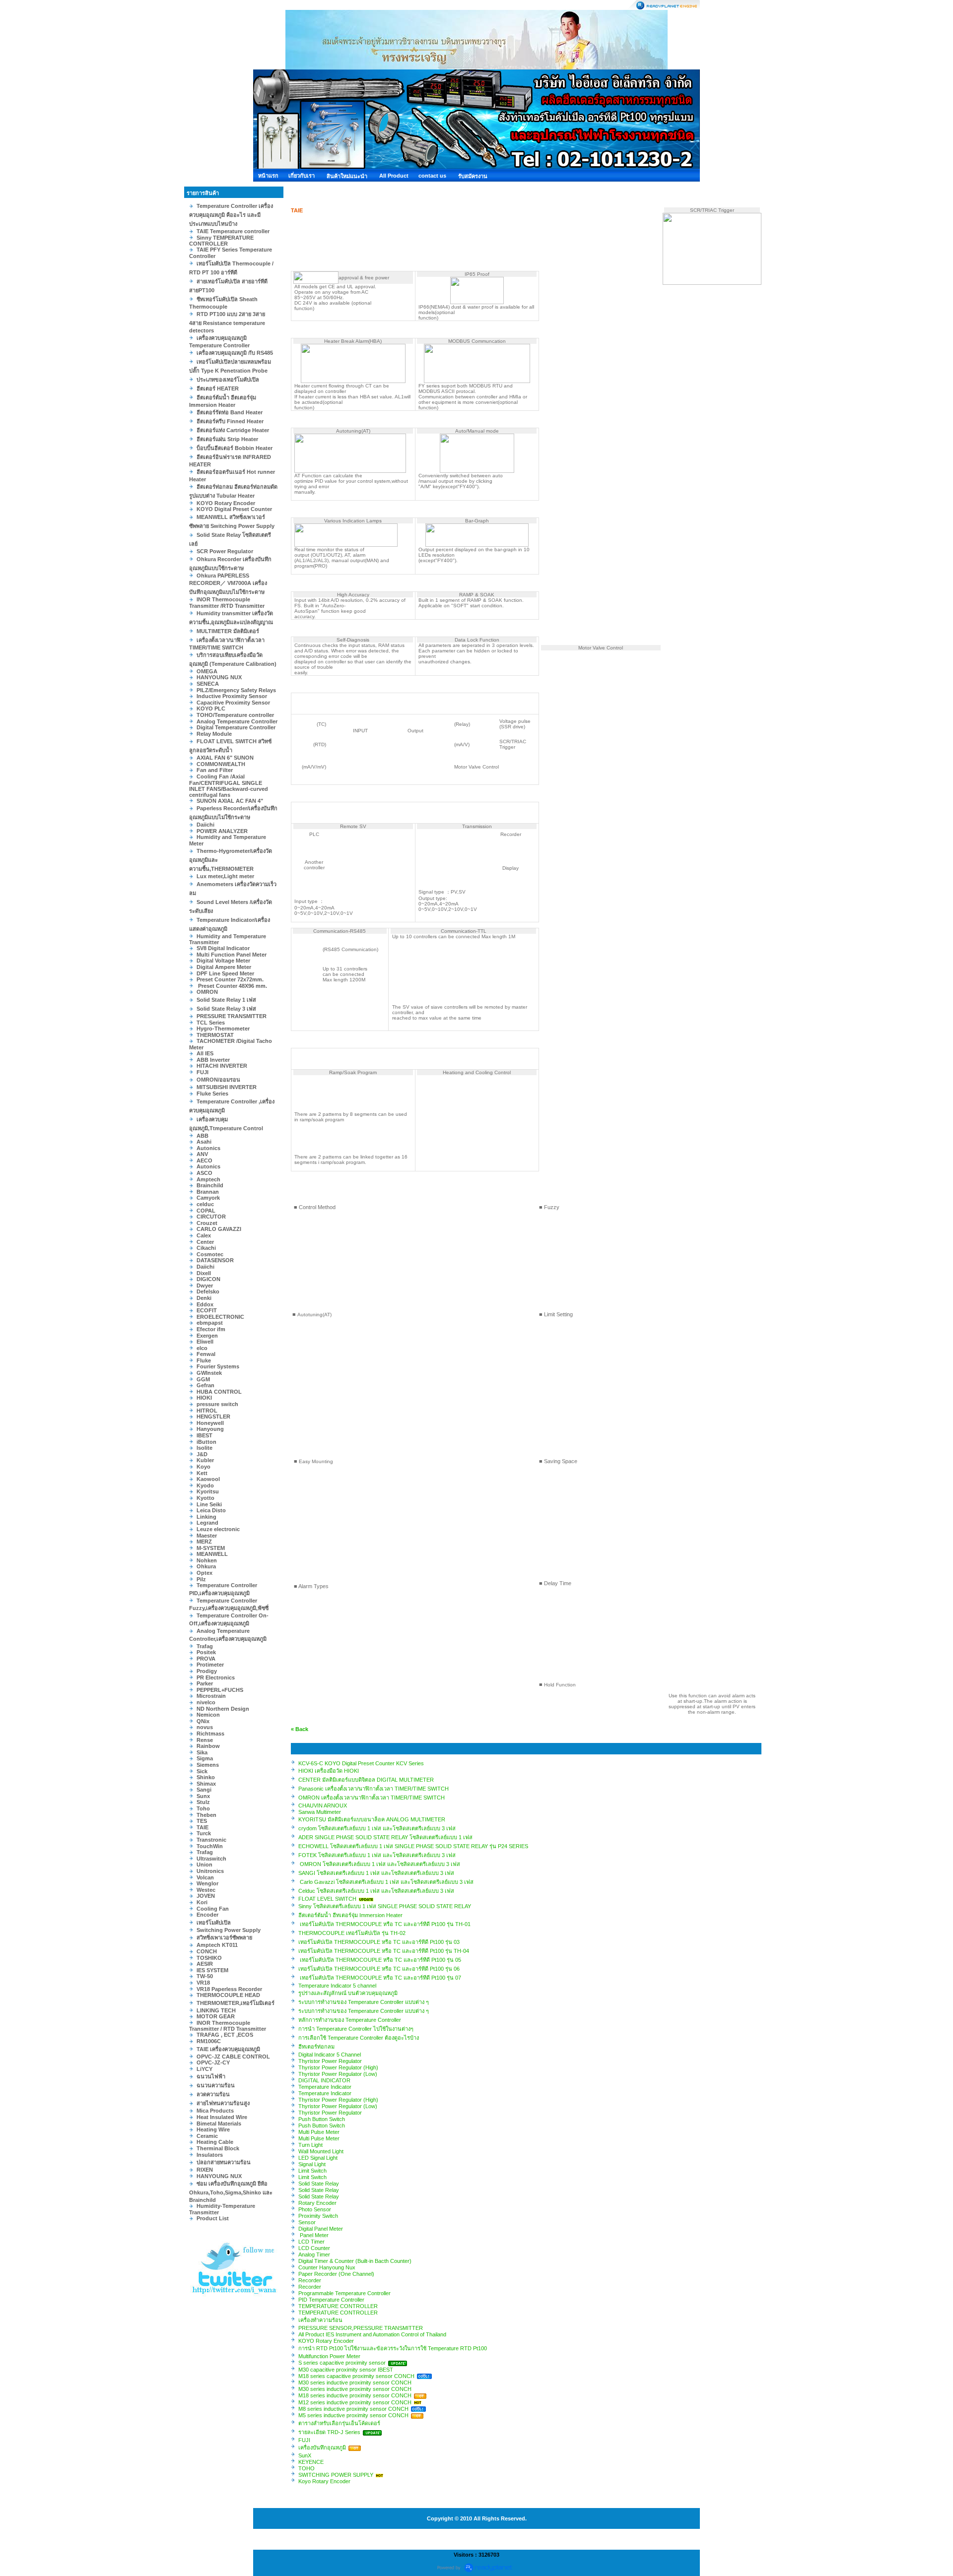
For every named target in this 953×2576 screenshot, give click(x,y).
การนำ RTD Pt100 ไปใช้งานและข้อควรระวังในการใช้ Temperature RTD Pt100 (393, 2348)
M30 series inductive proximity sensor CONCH (355, 2383)
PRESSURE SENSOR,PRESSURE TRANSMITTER (361, 2328)
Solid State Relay (319, 2184)
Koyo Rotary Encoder (324, 2481)
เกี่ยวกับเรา (302, 176)
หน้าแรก (268, 176)
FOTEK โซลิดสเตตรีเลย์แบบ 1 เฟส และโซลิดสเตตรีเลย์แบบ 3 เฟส (377, 1855)
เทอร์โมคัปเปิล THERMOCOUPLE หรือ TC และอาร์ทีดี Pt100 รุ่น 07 (380, 1978)
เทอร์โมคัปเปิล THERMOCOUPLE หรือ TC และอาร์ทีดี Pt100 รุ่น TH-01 (384, 1924)
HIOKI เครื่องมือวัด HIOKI (329, 1771)
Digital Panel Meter (321, 2229)
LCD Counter (314, 2248)
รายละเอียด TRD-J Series (329, 2432)
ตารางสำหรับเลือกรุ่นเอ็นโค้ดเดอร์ (339, 2423)
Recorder (310, 2280)
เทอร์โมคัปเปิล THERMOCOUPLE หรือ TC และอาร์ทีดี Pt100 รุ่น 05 (380, 1960)
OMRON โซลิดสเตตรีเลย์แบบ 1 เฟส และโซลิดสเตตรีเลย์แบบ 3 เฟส (379, 1864)
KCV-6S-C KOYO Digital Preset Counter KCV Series (361, 1763)
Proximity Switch (318, 2216)
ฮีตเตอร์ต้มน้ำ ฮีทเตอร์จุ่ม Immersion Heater (350, 1915)
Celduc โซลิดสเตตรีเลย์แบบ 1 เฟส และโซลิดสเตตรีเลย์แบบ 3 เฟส (376, 1891)
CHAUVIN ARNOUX (323, 1805)
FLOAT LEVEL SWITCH (327, 1899)
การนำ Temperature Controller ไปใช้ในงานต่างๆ (356, 2029)
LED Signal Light (318, 2158)
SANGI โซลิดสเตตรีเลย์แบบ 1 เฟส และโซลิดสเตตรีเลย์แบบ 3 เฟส (376, 1873)
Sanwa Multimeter (320, 1812)
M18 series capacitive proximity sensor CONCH (356, 2376)
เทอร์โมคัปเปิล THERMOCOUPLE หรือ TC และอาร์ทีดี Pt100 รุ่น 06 (379, 1969)
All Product (394, 176)
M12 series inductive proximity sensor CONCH (355, 2402)
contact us (432, 176)
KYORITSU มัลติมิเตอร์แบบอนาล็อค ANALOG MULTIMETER (372, 1819)
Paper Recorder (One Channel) (336, 2274)
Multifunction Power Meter (329, 2356)
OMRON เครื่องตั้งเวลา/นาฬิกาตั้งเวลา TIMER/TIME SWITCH (372, 1798)
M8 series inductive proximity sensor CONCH (353, 2409)
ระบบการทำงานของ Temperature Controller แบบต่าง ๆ (364, 2002)
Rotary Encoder (317, 2203)
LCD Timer (311, 2242)
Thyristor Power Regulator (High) (338, 2067)
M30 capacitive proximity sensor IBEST (346, 2370)
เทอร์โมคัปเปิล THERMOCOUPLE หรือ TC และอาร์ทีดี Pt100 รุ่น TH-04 (384, 1951)
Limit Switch (312, 2171)
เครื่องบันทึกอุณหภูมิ (322, 2447)
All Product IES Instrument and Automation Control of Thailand (372, 2334)
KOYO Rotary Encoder (326, 2341)
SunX (305, 2455)
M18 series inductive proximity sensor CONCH (355, 2395)
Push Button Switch (322, 2119)
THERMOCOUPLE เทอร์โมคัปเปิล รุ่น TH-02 (352, 1933)
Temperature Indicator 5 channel (337, 1986)
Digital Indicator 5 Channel (330, 2055)
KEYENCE (311, 2462)
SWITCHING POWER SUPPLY (336, 2475)
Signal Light (312, 2164)
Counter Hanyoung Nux (327, 2267)
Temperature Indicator (325, 2087)
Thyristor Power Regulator (330, 2061)
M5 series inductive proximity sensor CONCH (353, 2415)
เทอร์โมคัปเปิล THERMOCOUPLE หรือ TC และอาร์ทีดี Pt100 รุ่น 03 (379, 1942)
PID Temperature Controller (331, 2300)
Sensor (307, 2222)
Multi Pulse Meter (319, 2132)
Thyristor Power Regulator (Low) (338, 2074)
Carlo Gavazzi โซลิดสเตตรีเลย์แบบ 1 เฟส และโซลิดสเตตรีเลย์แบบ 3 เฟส (386, 1882)
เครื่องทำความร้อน (320, 2320)
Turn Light (310, 2145)
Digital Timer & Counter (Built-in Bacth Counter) (355, 2261)
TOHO (306, 2468)
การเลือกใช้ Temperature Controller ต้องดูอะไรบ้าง (359, 2038)
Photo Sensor (315, 2209)
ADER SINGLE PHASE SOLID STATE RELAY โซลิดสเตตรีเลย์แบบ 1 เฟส (385, 1837)
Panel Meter (313, 2235)
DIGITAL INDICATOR (324, 2080)
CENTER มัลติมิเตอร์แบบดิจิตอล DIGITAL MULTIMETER (366, 1780)
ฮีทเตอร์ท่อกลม (316, 2047)
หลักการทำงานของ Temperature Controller (350, 2020)
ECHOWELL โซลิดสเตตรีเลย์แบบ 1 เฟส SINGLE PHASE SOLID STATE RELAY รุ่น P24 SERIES (413, 1846)
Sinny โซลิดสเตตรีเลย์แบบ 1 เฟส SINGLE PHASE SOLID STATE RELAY (385, 1906)
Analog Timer (314, 2254)
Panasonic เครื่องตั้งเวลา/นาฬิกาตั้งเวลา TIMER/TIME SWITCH (374, 1789)
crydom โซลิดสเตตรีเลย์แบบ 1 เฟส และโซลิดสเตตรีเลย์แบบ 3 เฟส (377, 1828)
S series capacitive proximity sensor (342, 2363)
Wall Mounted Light (321, 2151)
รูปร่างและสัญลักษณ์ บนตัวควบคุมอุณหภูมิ (348, 1993)
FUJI (304, 2440)
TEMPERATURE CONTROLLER (338, 2306)
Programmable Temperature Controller (344, 2293)
